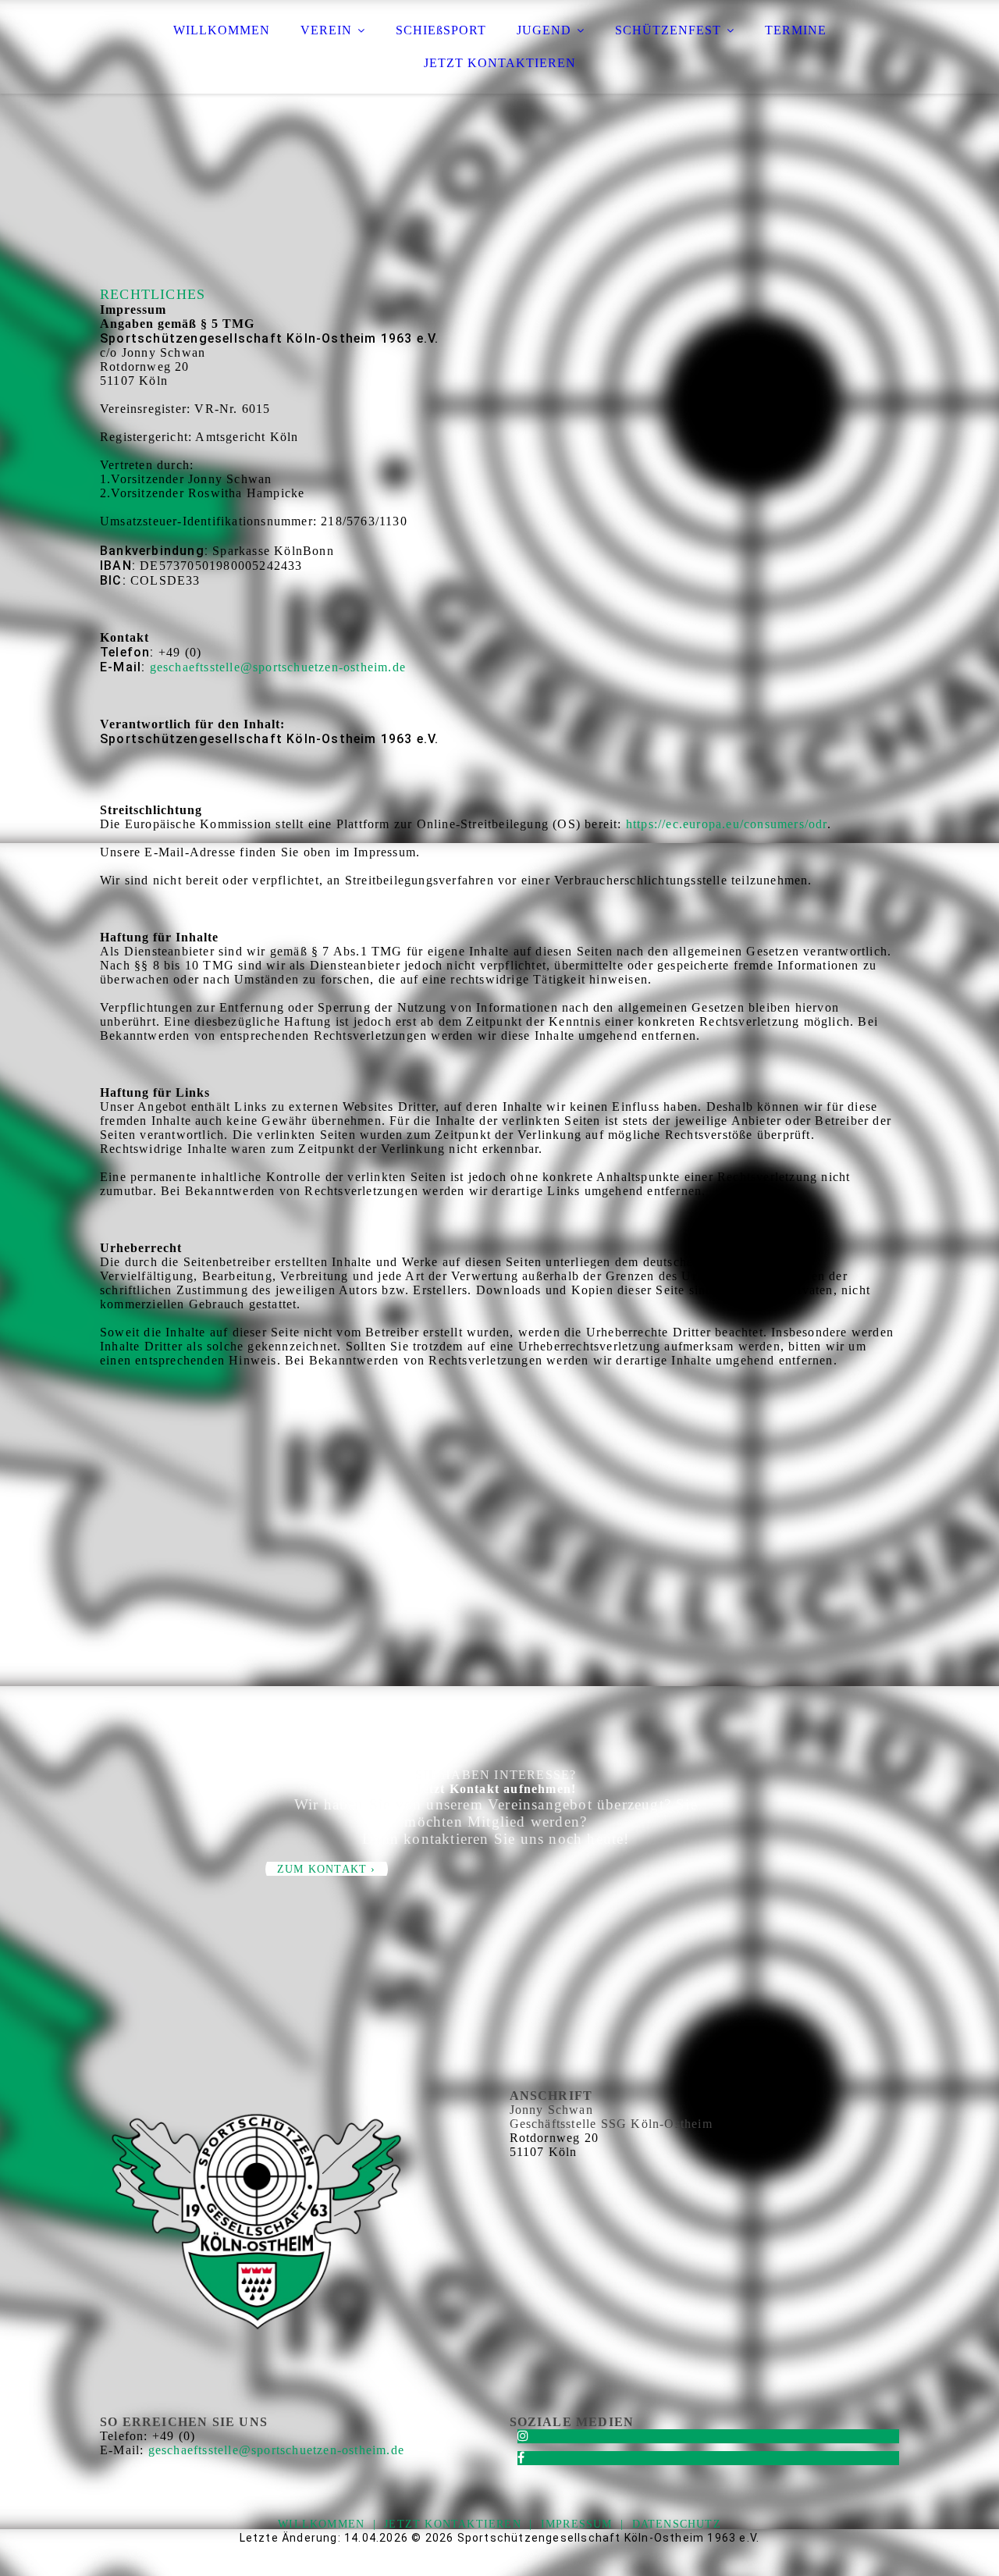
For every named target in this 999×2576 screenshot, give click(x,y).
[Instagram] (523, 2436)
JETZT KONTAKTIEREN (500, 63)
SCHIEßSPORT (441, 30)
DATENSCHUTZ (677, 2524)
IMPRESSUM (577, 2524)
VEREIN (326, 30)
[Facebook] (521, 2458)
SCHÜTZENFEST (668, 30)
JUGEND (544, 30)
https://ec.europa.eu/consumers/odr (727, 824)
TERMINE (796, 30)
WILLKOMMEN (222, 30)
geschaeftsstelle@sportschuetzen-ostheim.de (278, 667)
